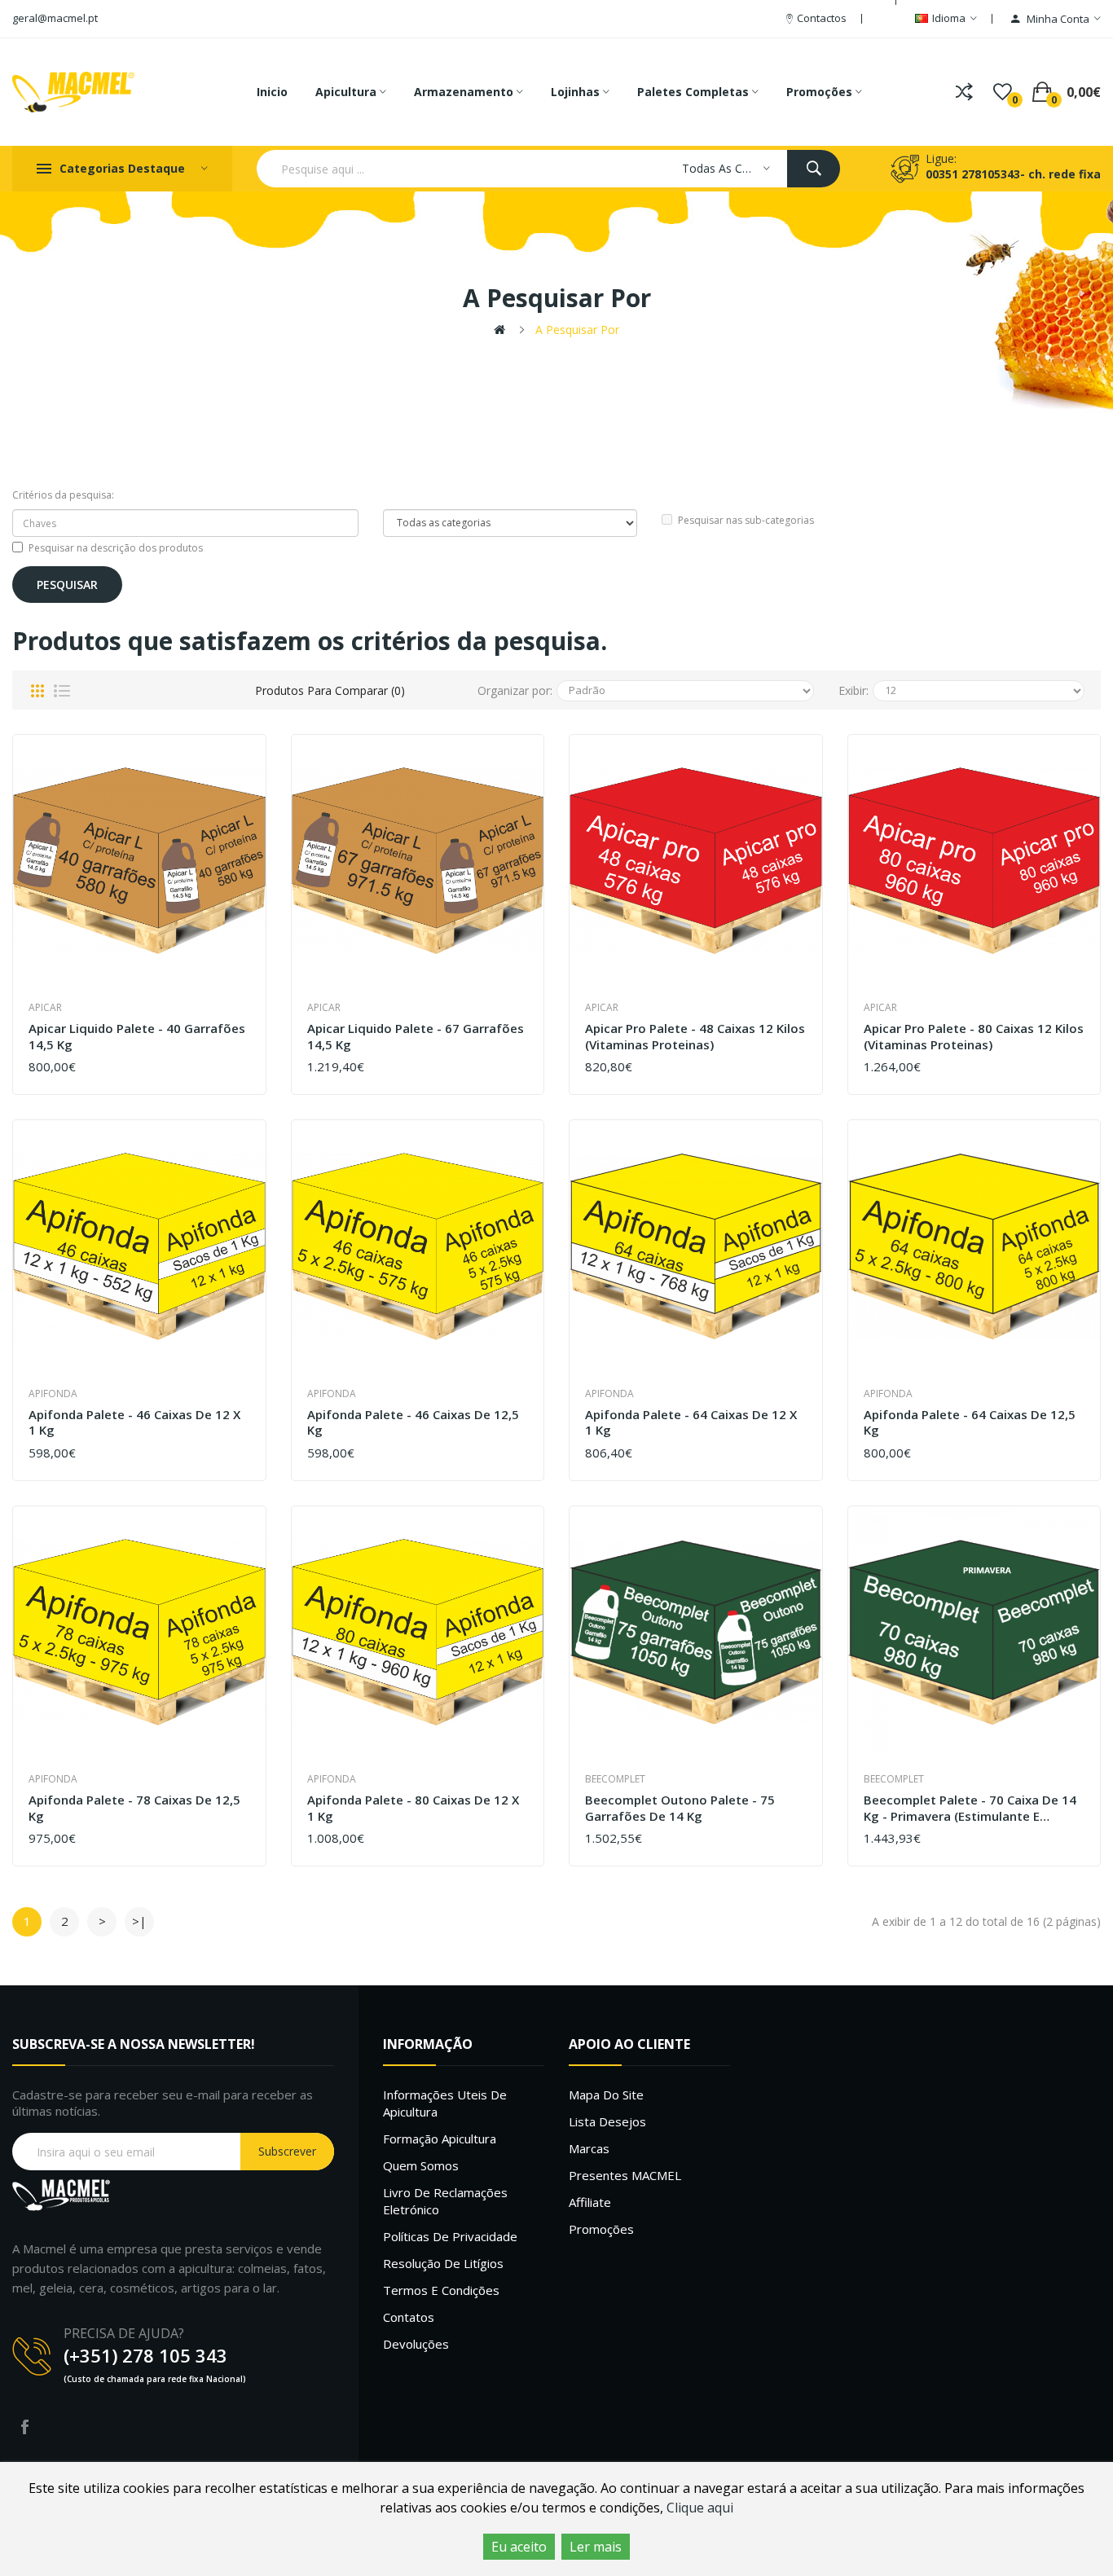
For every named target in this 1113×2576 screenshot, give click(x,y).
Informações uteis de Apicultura (445, 2103)
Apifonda (53, 1394)
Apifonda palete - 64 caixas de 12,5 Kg (970, 1423)
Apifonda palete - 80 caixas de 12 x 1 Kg (413, 1808)
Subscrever (287, 2151)
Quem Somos (421, 2165)
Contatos (409, 2317)
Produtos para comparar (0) (330, 690)
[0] (1003, 92)
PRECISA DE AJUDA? (124, 2333)
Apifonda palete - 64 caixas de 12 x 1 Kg (691, 1423)
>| (139, 1921)
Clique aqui (700, 2508)
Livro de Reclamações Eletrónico (445, 2201)
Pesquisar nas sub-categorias (746, 520)
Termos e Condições (441, 2290)
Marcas (589, 2148)
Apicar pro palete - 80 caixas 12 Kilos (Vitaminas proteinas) (974, 1037)
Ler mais (596, 2547)
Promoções (601, 2229)
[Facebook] (24, 2427)
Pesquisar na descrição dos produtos (116, 548)
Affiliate (590, 2202)
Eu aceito (519, 2547)
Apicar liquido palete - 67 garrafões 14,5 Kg (416, 1037)
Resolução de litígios (443, 2263)
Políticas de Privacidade (450, 2236)
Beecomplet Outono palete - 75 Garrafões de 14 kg (680, 1808)
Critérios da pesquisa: (63, 495)
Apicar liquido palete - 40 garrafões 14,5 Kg (137, 1037)
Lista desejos (607, 2121)
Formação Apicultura (440, 2139)
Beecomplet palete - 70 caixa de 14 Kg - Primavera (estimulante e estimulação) (970, 1808)
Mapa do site (606, 2095)
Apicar (45, 1007)
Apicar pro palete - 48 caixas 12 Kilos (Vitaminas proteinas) (695, 1037)
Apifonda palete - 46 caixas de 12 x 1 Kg (134, 1423)
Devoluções (416, 2344)
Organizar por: (515, 690)
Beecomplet (615, 1779)
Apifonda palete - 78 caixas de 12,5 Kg (134, 1808)
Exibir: (853, 690)
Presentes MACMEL (625, 2175)
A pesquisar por (577, 330)
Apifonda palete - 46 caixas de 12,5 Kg (413, 1423)
